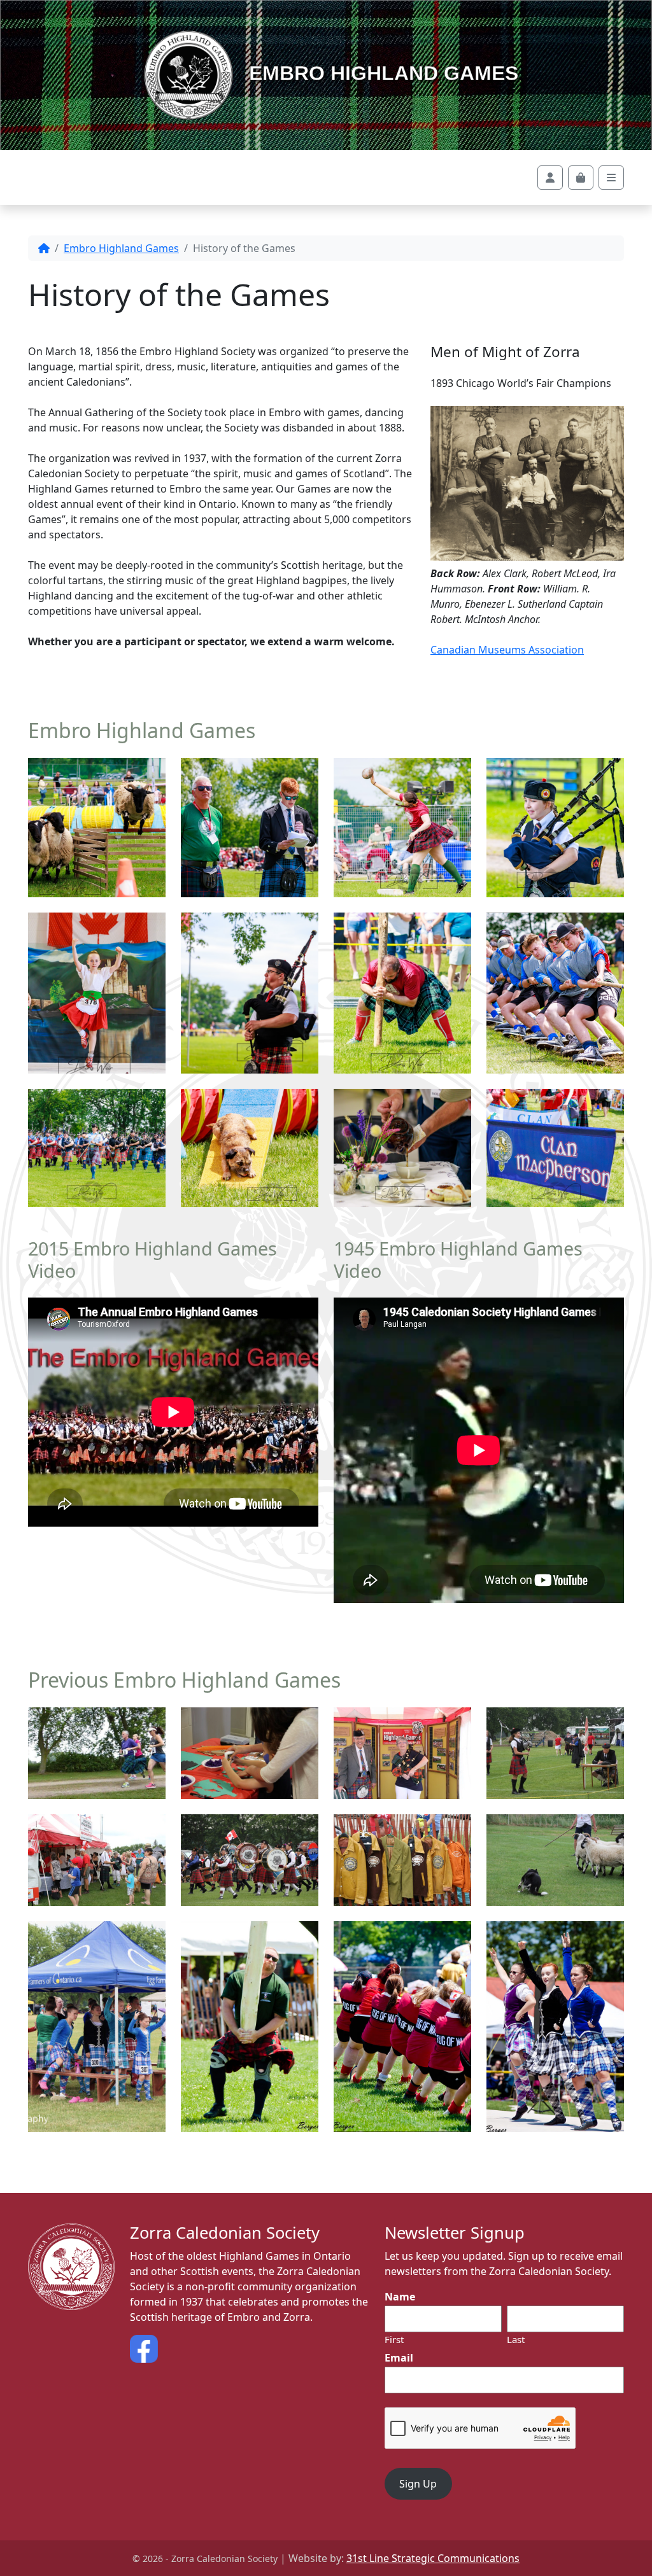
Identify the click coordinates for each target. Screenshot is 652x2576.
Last (516, 2339)
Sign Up (418, 2484)
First (394, 2339)
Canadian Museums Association (507, 650)
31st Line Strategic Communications (433, 2558)
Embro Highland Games (381, 73)
